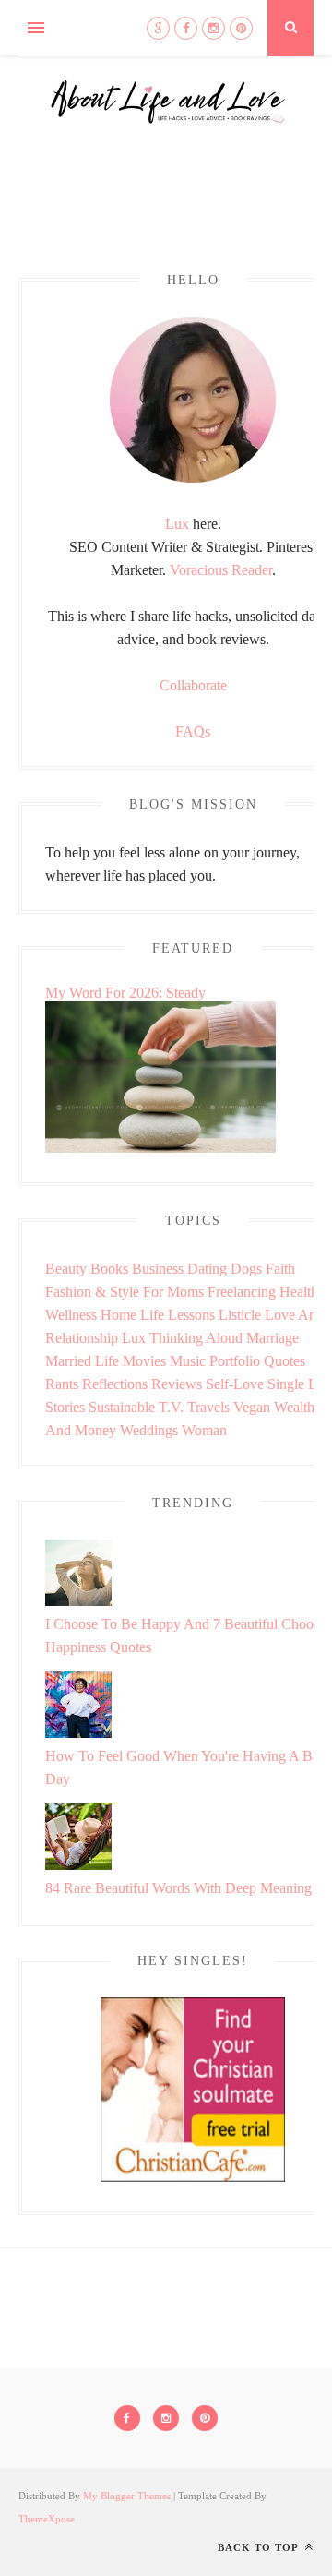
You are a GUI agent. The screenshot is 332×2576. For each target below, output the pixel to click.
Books (109, 1269)
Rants (62, 1384)
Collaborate (193, 685)
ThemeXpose (47, 2519)
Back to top (260, 2547)
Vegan (252, 1407)
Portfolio (235, 1361)
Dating (207, 1269)
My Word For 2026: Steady (125, 993)
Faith (280, 1269)
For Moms (173, 1292)
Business (158, 1269)
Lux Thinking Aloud (182, 1338)
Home (119, 1315)
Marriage (273, 1338)
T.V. (171, 1407)
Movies (144, 1361)
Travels (208, 1407)
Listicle (240, 1315)
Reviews (177, 1384)
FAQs (193, 731)
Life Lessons (178, 1315)
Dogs (246, 1269)
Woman (204, 1430)
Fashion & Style (92, 1292)
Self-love (235, 1384)
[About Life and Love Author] (193, 478)
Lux (177, 524)
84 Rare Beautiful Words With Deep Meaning (178, 1888)
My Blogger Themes (127, 2496)
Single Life (300, 1384)
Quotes (285, 1361)
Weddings (149, 1430)
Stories (65, 1407)
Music (188, 1361)
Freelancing (242, 1292)
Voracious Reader (221, 570)
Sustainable (122, 1407)
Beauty (66, 1269)
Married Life (82, 1361)
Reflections (115, 1384)
